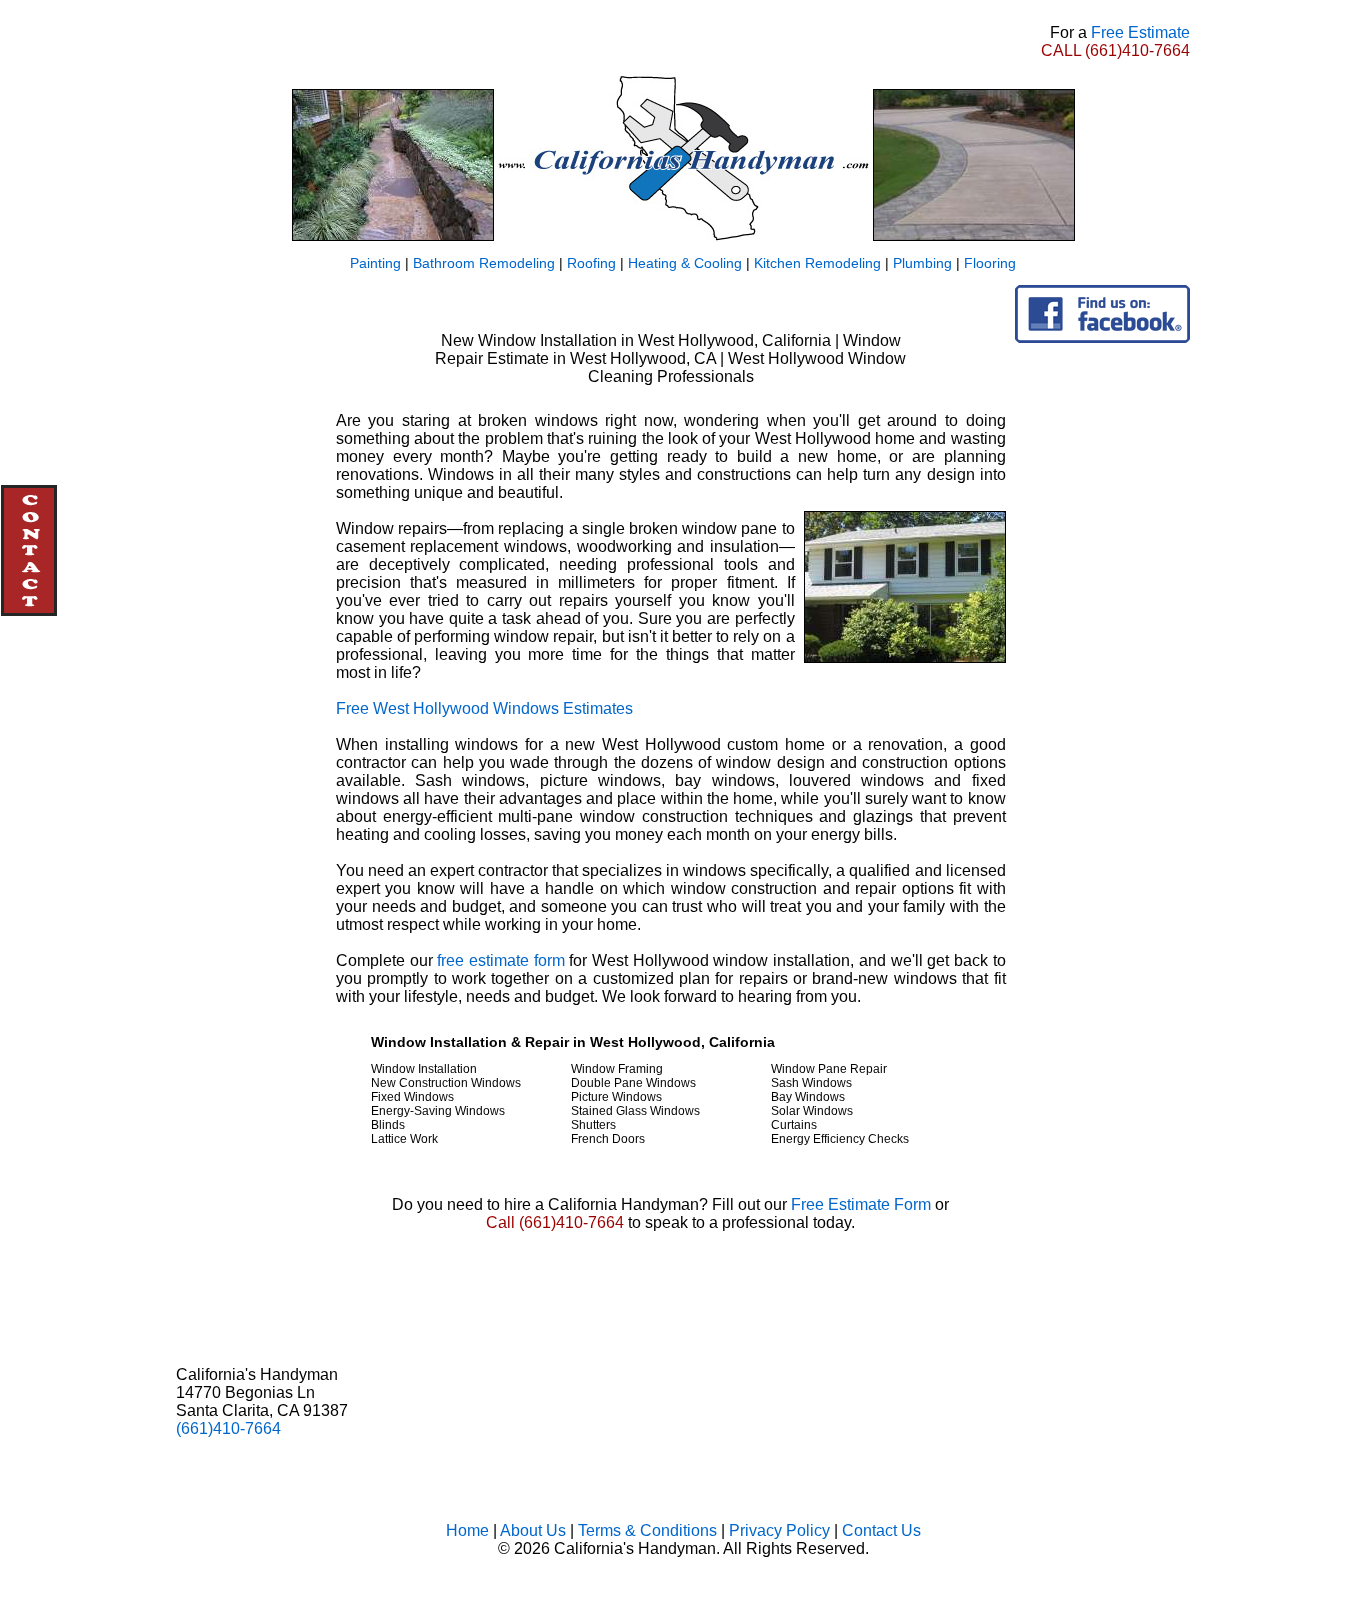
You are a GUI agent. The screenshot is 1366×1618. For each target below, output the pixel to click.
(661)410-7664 (1137, 50)
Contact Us (881, 1530)
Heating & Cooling (685, 263)
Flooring (990, 263)
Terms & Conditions (647, 1530)
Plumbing (922, 263)
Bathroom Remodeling (484, 263)
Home (467, 1530)
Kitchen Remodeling (817, 263)
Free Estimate (1140, 32)
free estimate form (500, 960)
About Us (533, 1530)
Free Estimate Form (861, 1204)
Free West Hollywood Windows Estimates (484, 708)
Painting (375, 263)
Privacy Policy (779, 1530)
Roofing (591, 263)
